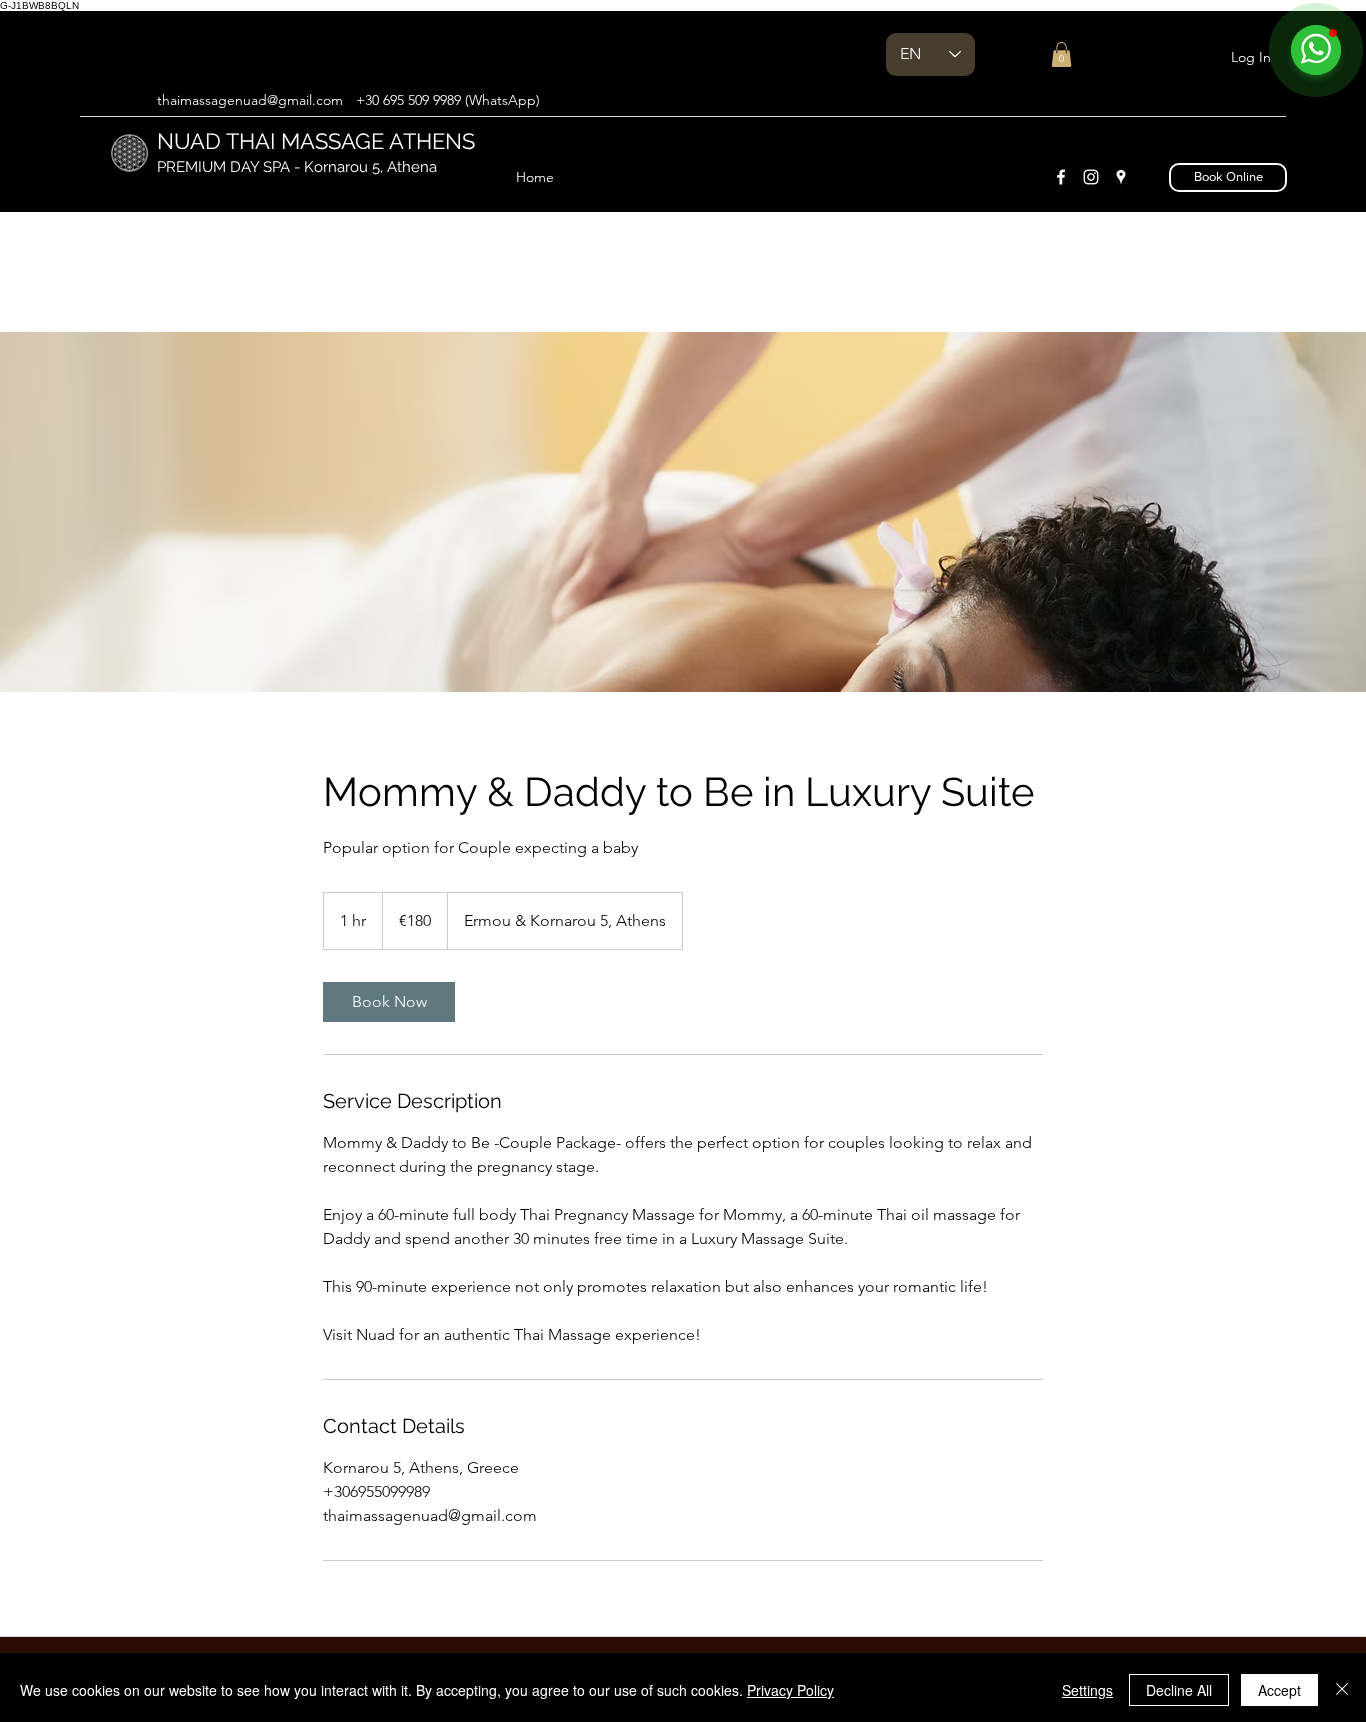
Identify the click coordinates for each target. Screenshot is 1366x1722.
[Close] (1342, 1690)
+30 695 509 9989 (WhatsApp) (448, 100)
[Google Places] (1121, 177)
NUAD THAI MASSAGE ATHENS (319, 141)
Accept (1279, 1690)
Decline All (1179, 1690)
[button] (1061, 54)
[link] (389, 1002)
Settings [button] (1087, 1690)
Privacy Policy (790, 1690)
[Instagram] (1091, 177)
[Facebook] (1061, 177)
